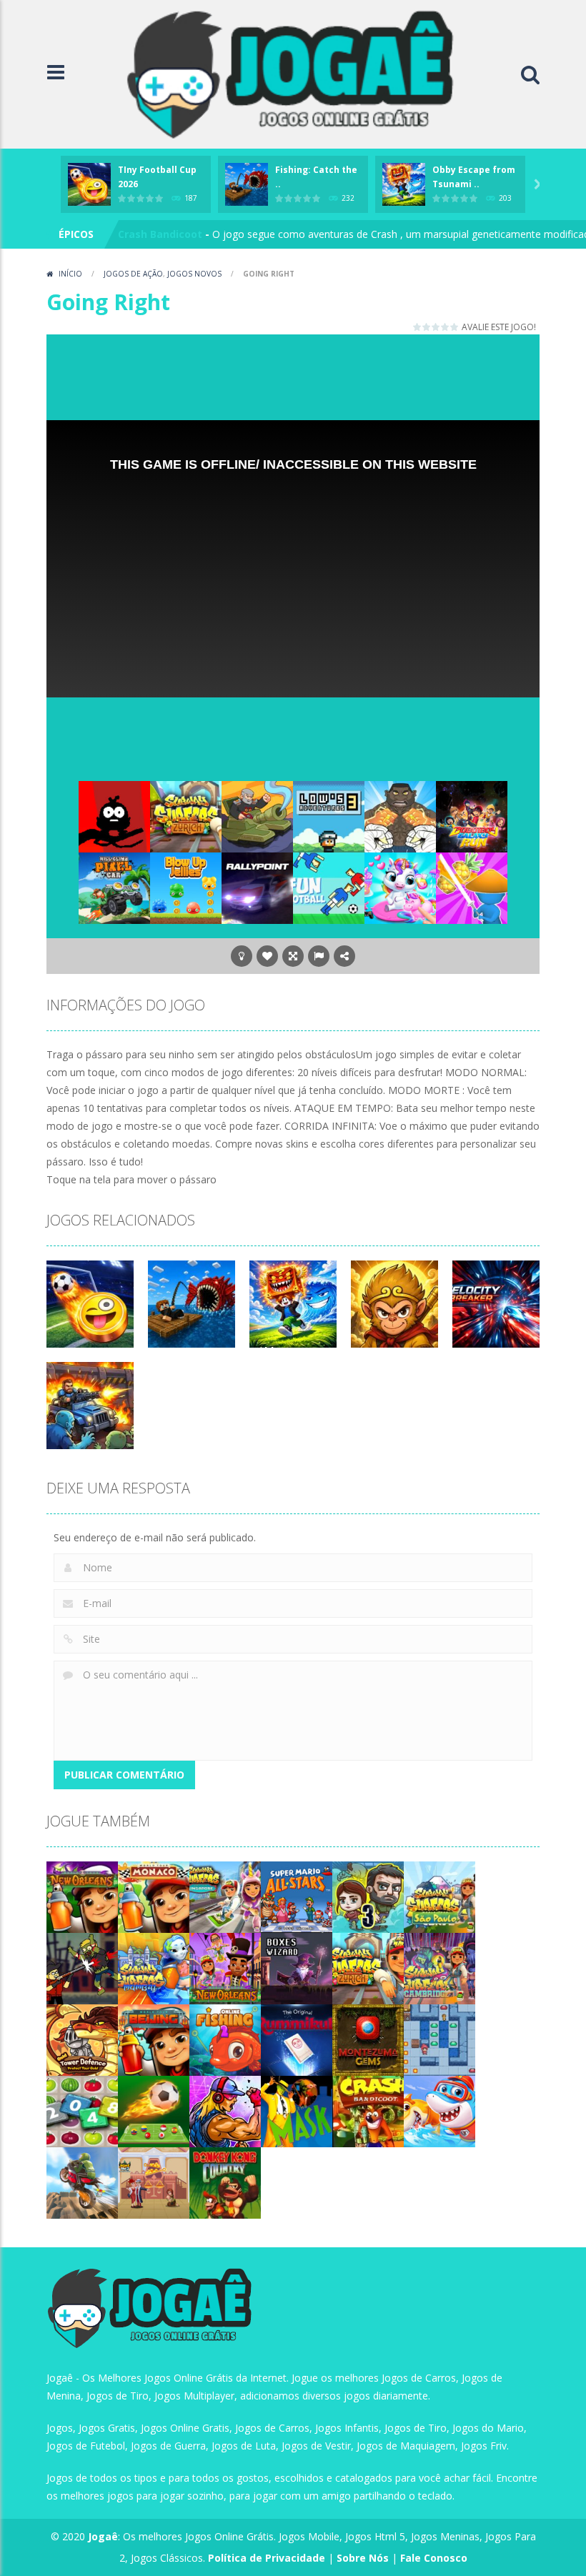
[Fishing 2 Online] (225, 2039)
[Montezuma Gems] (368, 2039)
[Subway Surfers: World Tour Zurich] (186, 816)
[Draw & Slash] (472, 887)
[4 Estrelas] (446, 327)
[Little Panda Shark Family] (439, 2110)
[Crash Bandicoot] (368, 2110)
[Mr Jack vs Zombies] (82, 1968)
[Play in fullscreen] (293, 956)
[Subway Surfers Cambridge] (439, 1968)
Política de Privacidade (267, 2558)
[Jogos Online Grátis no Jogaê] (297, 73)
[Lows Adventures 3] (329, 816)
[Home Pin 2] (154, 2182)
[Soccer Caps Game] (154, 2110)
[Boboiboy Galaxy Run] (472, 816)
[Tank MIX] (257, 816)
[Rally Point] (257, 887)
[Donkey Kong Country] (225, 2182)
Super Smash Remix (168, 234)
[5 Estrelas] (455, 327)
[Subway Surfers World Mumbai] (154, 1968)
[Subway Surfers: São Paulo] (439, 1896)
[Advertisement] (307, 374)
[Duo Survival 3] (368, 1896)
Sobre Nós (363, 2558)
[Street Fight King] (400, 816)
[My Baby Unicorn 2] (400, 887)
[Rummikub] (297, 2039)
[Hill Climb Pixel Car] (114, 887)
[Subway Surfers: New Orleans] (82, 1896)
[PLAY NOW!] (89, 183)
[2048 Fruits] (82, 2110)
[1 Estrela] (418, 327)
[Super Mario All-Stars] (297, 1896)
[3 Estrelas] (436, 327)
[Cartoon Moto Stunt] (82, 2182)
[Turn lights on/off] (242, 956)
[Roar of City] (225, 2110)
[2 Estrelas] (427, 327)
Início (70, 274)
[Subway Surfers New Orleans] (225, 1968)
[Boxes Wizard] (297, 1968)
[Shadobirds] (114, 816)
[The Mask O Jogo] (297, 2110)
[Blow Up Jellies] (186, 887)
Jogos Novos (194, 274)
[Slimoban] (439, 2039)
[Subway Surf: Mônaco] (154, 1896)
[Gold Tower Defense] (82, 2039)
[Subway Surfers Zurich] (368, 1968)
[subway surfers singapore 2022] (225, 1896)
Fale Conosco (434, 2558)
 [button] (319, 956)
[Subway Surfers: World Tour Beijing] (154, 2039)
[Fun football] (329, 887)
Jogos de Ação (133, 274)
